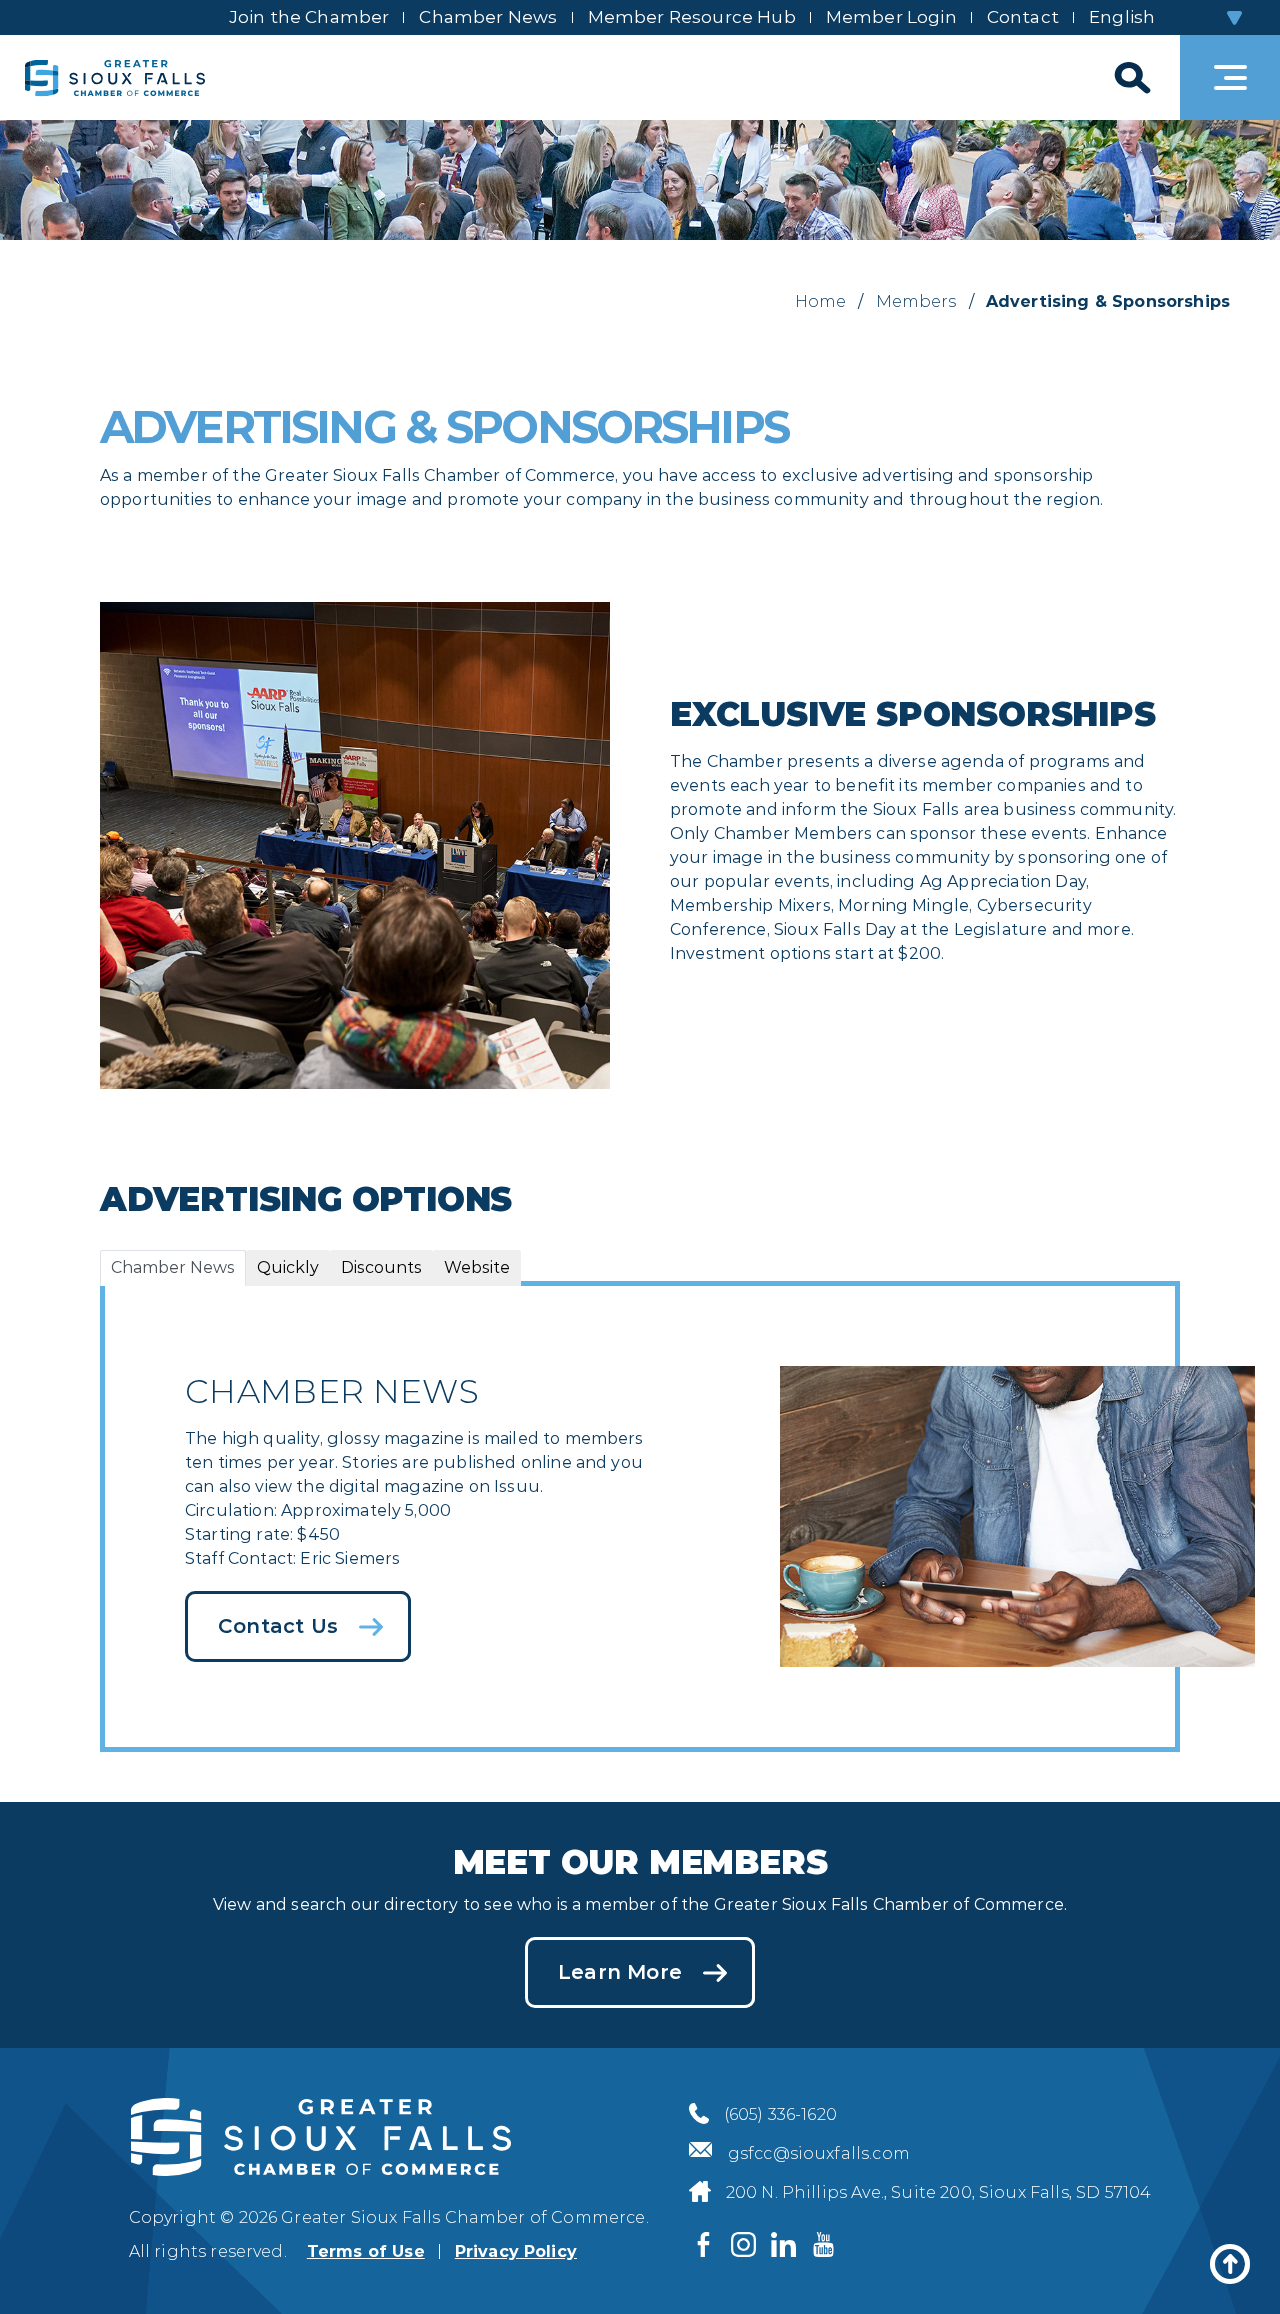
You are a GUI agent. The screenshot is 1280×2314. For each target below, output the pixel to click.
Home (821, 301)
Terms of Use (366, 2251)
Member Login (891, 17)
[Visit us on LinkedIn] (784, 2245)
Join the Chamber (309, 17)
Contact (1023, 17)
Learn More (620, 1972)
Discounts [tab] (381, 1267)
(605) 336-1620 (780, 2114)
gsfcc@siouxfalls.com (819, 2153)
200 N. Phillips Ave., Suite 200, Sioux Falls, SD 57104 (939, 2192)
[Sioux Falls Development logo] (115, 77)
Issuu (517, 1486)
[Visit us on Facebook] (704, 2245)
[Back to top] (1230, 2264)
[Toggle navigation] (1230, 77)
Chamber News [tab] (173, 1267)
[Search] (1130, 77)
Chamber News (488, 17)
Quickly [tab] (288, 1267)
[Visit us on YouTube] (824, 2245)
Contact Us (278, 1626)
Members (916, 301)
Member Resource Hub (692, 17)
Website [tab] (477, 1267)
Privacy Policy (516, 2251)
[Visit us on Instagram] (744, 2245)
